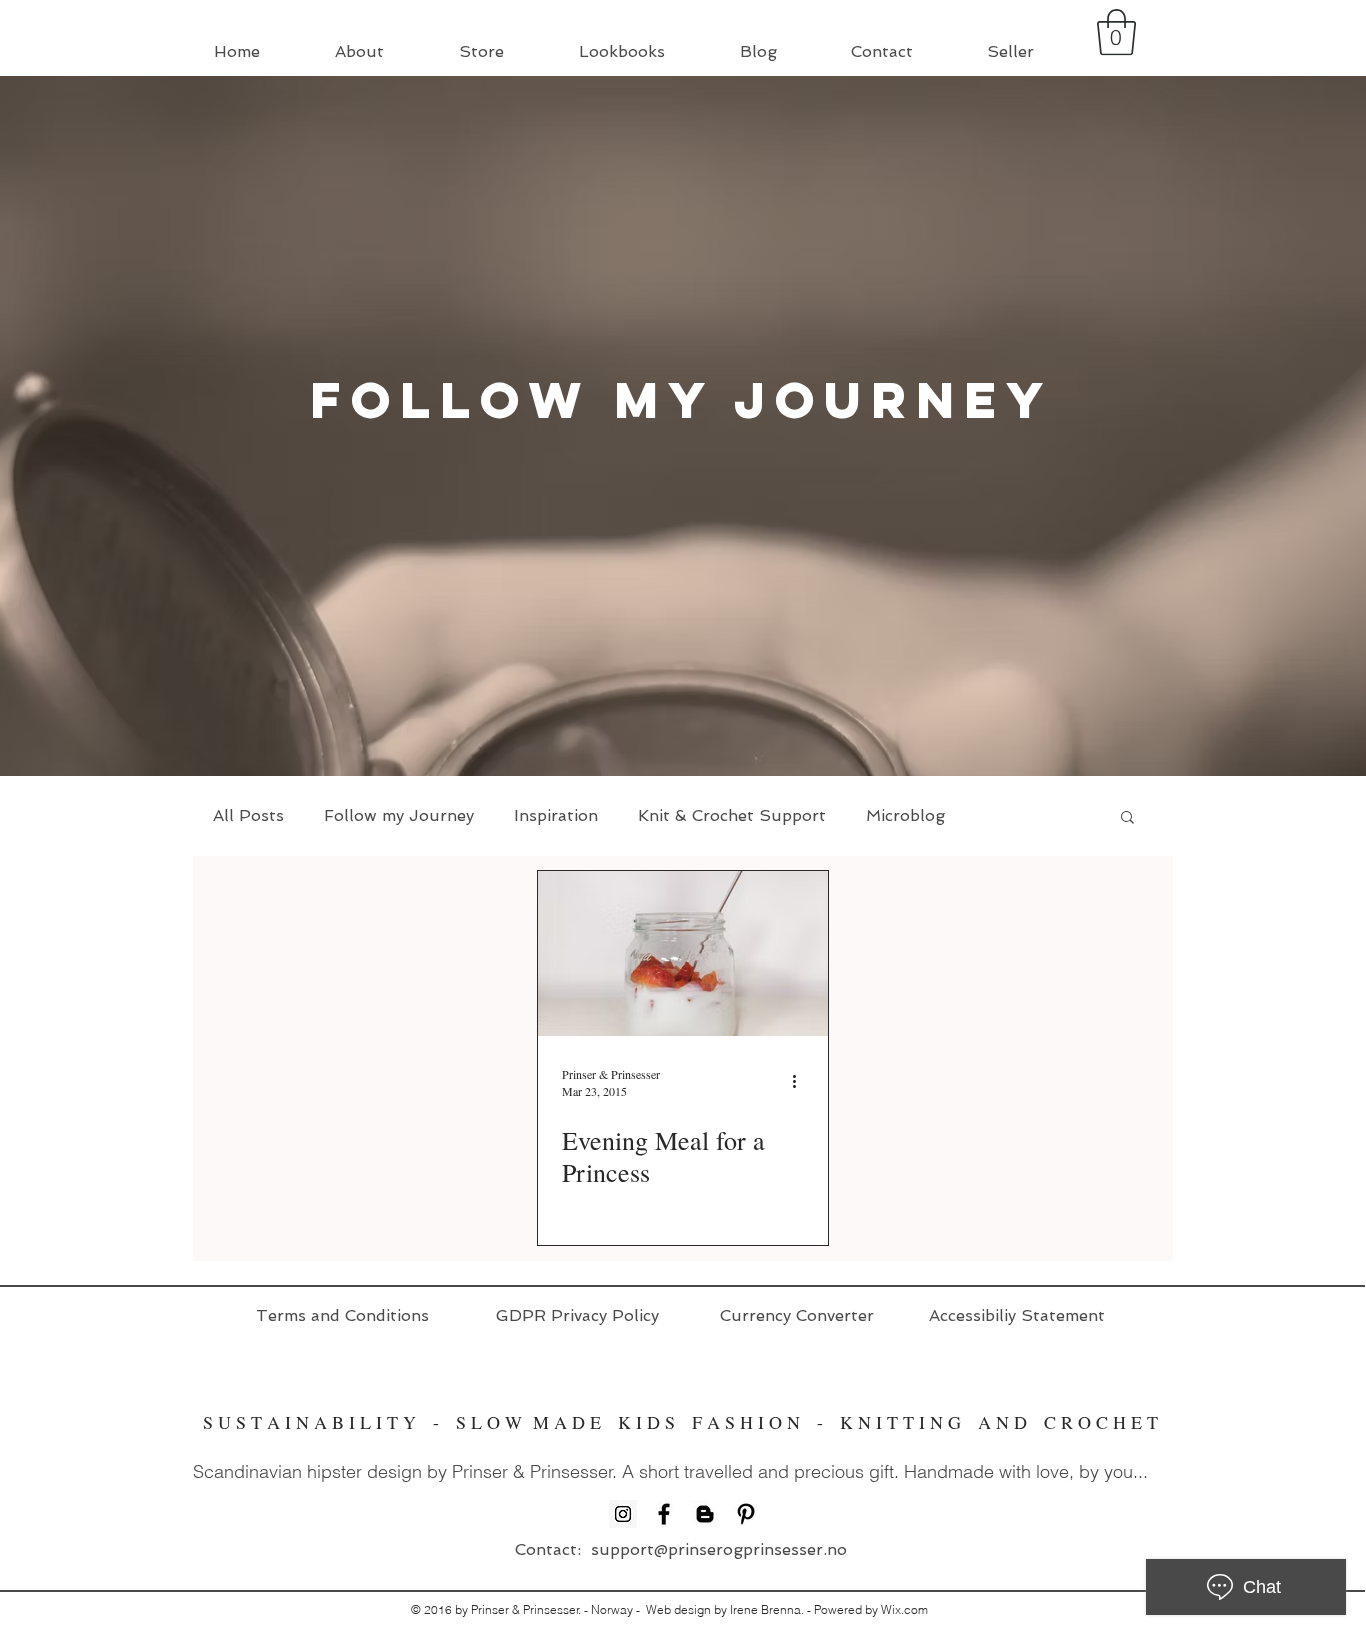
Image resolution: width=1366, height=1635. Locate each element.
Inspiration (556, 815)
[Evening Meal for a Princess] (683, 953)
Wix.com (904, 1609)
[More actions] (801, 1082)
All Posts (248, 815)
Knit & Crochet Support (732, 815)
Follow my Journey (399, 815)
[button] (1116, 32)
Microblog (905, 815)
